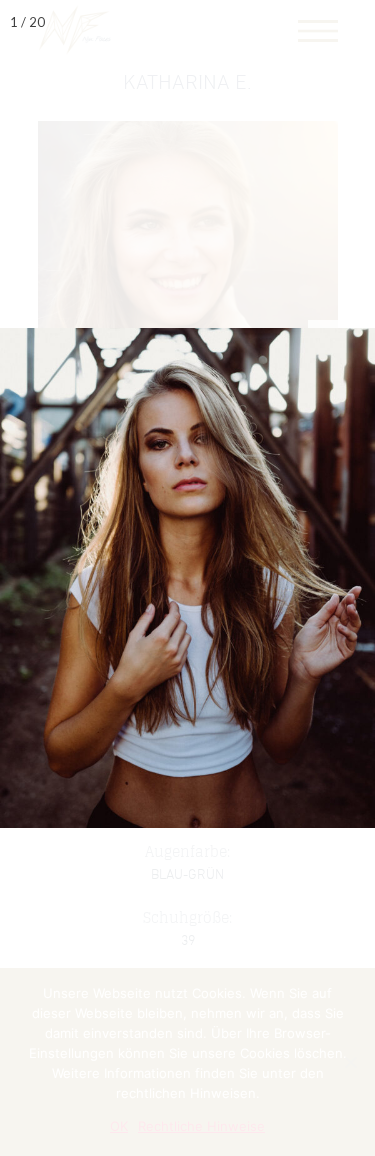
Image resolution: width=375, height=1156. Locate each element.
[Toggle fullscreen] (265, 22)
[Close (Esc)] (353, 22)
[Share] (309, 22)
